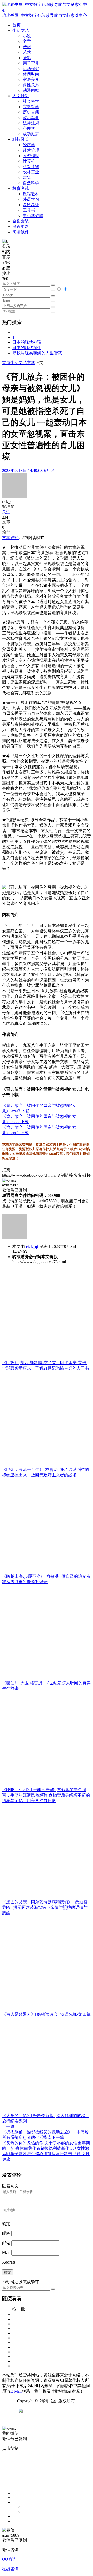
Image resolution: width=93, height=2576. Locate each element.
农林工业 (31, 172)
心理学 (29, 128)
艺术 (27, 52)
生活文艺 (19, 363)
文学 (27, 41)
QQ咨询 (9, 2559)
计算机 (29, 161)
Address (9, 2262)
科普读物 (31, 167)
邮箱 (6, 2243)
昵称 (6, 2233)
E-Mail (16, 2391)
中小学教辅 (33, 216)
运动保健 (31, 69)
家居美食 (31, 79)
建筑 (27, 177)
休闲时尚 (31, 74)
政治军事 (31, 118)
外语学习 (31, 199)
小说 (27, 36)
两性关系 (31, 85)
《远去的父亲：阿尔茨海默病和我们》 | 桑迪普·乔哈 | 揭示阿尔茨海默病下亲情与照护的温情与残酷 (45, 1907)
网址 (6, 2253)
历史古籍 (31, 112)
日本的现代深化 (27, 348)
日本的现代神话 (27, 342)
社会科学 (31, 101)
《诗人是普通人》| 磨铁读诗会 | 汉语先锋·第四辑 (46, 2014)
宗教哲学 (31, 107)
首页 (6, 363)
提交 (7, 2272)
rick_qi (32, 1247)
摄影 (27, 58)
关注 (6, 512)
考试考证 (31, 205)
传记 (27, 47)
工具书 (29, 210)
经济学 (29, 145)
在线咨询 (10, 2569)
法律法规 (31, 123)
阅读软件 (21, 232)
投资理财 (31, 156)
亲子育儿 (31, 63)
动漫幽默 (31, 90)
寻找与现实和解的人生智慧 (37, 353)
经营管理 (31, 150)
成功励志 (31, 134)
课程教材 (31, 194)
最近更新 (21, 226)
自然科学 (31, 183)
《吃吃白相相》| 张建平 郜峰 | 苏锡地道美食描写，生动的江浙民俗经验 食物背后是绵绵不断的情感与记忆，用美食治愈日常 (46, 1795)
